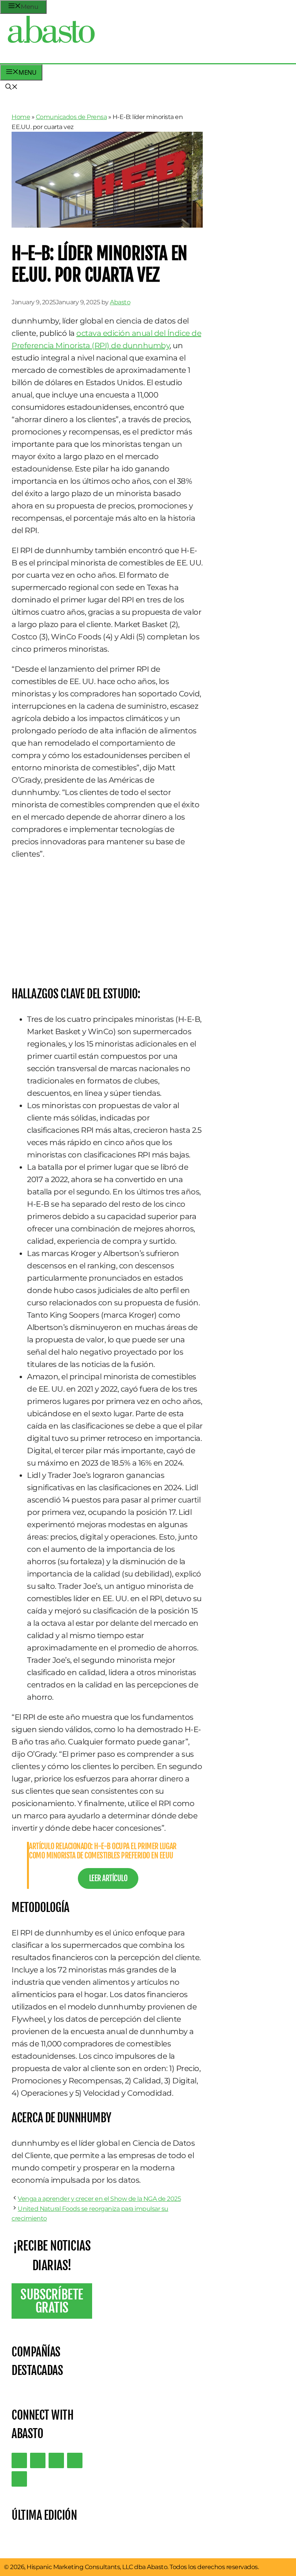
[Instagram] (56, 2460)
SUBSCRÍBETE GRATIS (52, 2301)
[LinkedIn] (38, 2460)
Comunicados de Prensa (71, 117)
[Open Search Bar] (12, 87)
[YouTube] (75, 2460)
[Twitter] (19, 2460)
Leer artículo (108, 1878)
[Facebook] (19, 2479)
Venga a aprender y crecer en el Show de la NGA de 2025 (99, 2199)
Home (21, 117)
